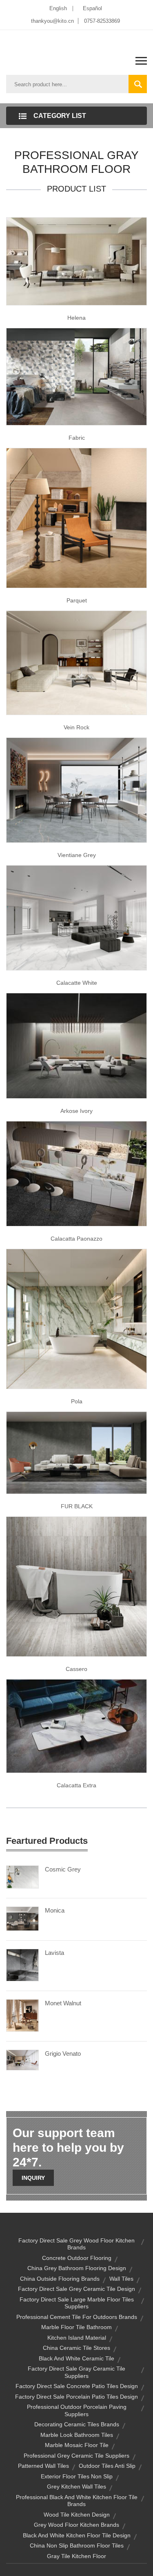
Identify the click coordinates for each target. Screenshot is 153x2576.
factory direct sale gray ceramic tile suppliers (76, 2372)
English (58, 8)
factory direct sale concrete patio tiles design (77, 2386)
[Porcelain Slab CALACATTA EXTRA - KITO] (76, 1725)
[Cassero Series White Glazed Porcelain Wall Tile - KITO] (76, 1586)
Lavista (54, 1953)
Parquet (77, 600)
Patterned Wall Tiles (43, 2466)
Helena (76, 318)
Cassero (76, 1669)
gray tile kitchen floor (76, 2556)
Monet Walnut (63, 2003)
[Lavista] (22, 1965)
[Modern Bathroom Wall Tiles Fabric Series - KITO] (76, 376)
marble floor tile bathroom (76, 2327)
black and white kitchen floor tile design (77, 2535)
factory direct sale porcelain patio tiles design (76, 2397)
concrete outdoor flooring (77, 2258)
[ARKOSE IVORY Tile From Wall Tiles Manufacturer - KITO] (76, 1045)
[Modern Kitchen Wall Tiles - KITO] (76, 917)
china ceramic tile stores (76, 2348)
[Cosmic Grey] (22, 1876)
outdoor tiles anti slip (107, 2466)
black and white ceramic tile (76, 2358)
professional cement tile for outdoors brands (77, 2317)
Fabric (77, 438)
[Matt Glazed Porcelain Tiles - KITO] (76, 662)
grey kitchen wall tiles (76, 2487)
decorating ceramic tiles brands (77, 2424)
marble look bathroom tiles (77, 2435)
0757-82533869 (102, 21)
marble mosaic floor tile (77, 2445)
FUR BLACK (77, 1506)
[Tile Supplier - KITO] (76, 517)
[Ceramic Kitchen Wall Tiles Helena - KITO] (76, 261)
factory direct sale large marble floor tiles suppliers (77, 2303)
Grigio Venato (63, 2054)
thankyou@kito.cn (52, 21)
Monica (55, 1910)
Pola (77, 1401)
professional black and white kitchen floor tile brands (77, 2501)
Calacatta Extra (76, 1785)
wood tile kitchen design (77, 2515)
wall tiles (121, 2279)
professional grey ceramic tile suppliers (76, 2456)
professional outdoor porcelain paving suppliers (77, 2410)
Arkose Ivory (76, 1111)
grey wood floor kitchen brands (76, 2525)
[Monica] (22, 1918)
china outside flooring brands (60, 2279)
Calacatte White (77, 983)
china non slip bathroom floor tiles (77, 2545)
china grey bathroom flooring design (77, 2268)
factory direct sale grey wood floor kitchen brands (76, 2244)
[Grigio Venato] (22, 2059)
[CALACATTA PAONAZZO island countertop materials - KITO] (76, 1173)
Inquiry (33, 2178)
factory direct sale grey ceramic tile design (76, 2289)
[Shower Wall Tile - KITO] (76, 790)
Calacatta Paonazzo (76, 1239)
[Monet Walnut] (22, 2015)
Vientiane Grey (77, 855)
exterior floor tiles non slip (77, 2476)
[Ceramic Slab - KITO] (76, 1452)
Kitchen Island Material (77, 2338)
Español (92, 8)
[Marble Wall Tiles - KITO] (76, 1318)
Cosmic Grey (63, 1869)
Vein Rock (76, 727)
